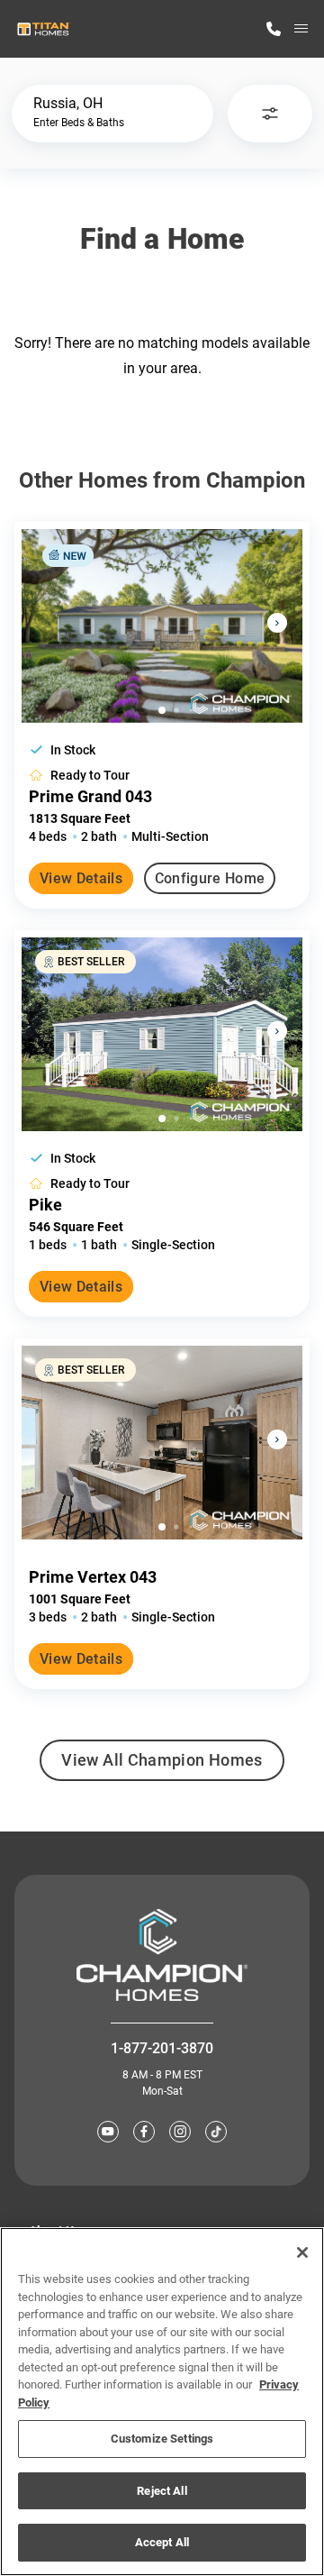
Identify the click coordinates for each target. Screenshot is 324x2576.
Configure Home (210, 878)
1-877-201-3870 (162, 2048)
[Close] (302, 2252)
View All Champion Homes (162, 1766)
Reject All (162, 2491)
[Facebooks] (144, 2132)
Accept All (162, 2542)
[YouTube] (108, 2132)
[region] (162, 2402)
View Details (81, 878)
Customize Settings (162, 2439)
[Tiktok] (216, 2132)
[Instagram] (180, 2132)
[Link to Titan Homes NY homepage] (43, 29)
